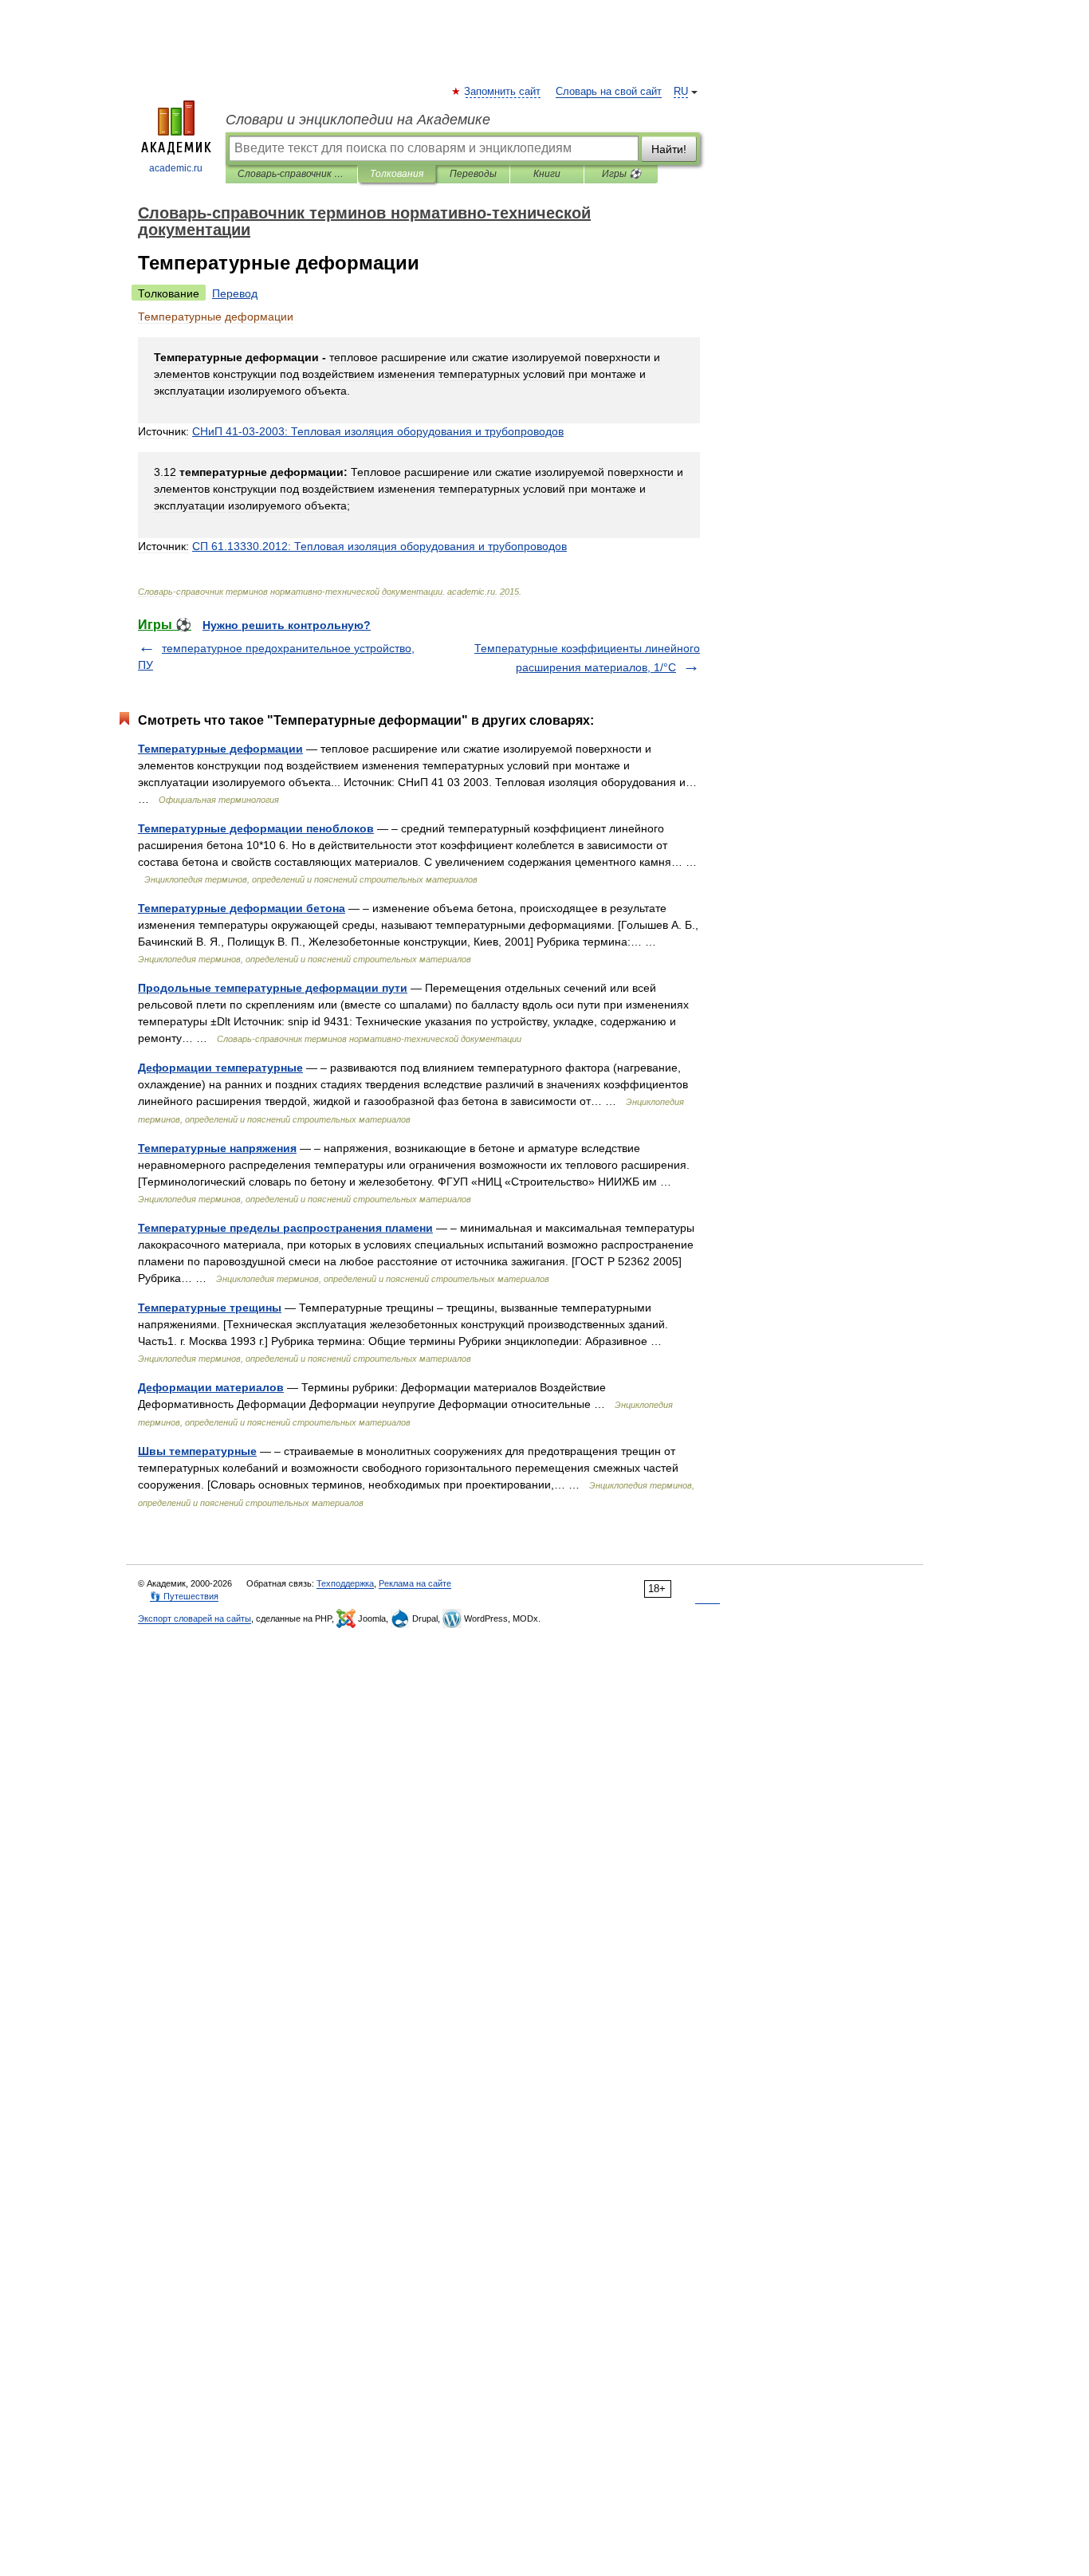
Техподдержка (345, 1583)
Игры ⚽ (621, 174)
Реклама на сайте (415, 1583)
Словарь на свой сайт (609, 92)
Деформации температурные (220, 1068)
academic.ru (176, 168)
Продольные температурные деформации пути (273, 988)
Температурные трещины (210, 1308)
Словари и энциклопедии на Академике (358, 120)
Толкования (397, 174)
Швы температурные (197, 1451)
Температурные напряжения (217, 1148)
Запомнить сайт (503, 92)
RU (681, 92)
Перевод (235, 293)
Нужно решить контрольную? (287, 625)
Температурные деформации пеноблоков (256, 828)
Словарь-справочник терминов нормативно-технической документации (291, 174)
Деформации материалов (211, 1387)
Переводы (473, 174)
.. (379, 546)
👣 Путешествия (184, 1596)
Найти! (669, 149)
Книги (547, 174)
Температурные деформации (220, 749)
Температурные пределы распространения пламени (285, 1228)
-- (378, 431)
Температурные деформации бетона (242, 908)
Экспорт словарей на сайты (195, 1618)
